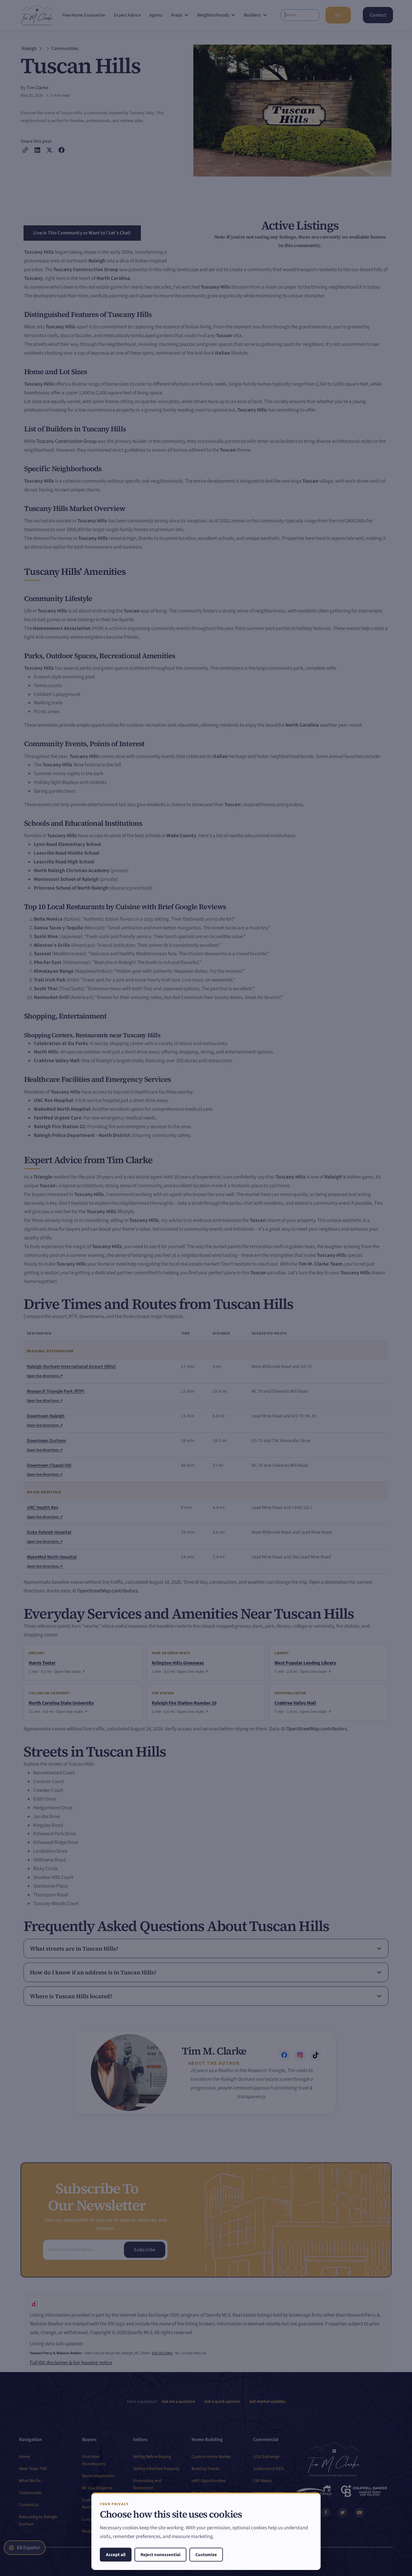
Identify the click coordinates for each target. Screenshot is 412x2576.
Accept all (116, 2555)
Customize (206, 2555)
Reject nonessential (160, 2555)
